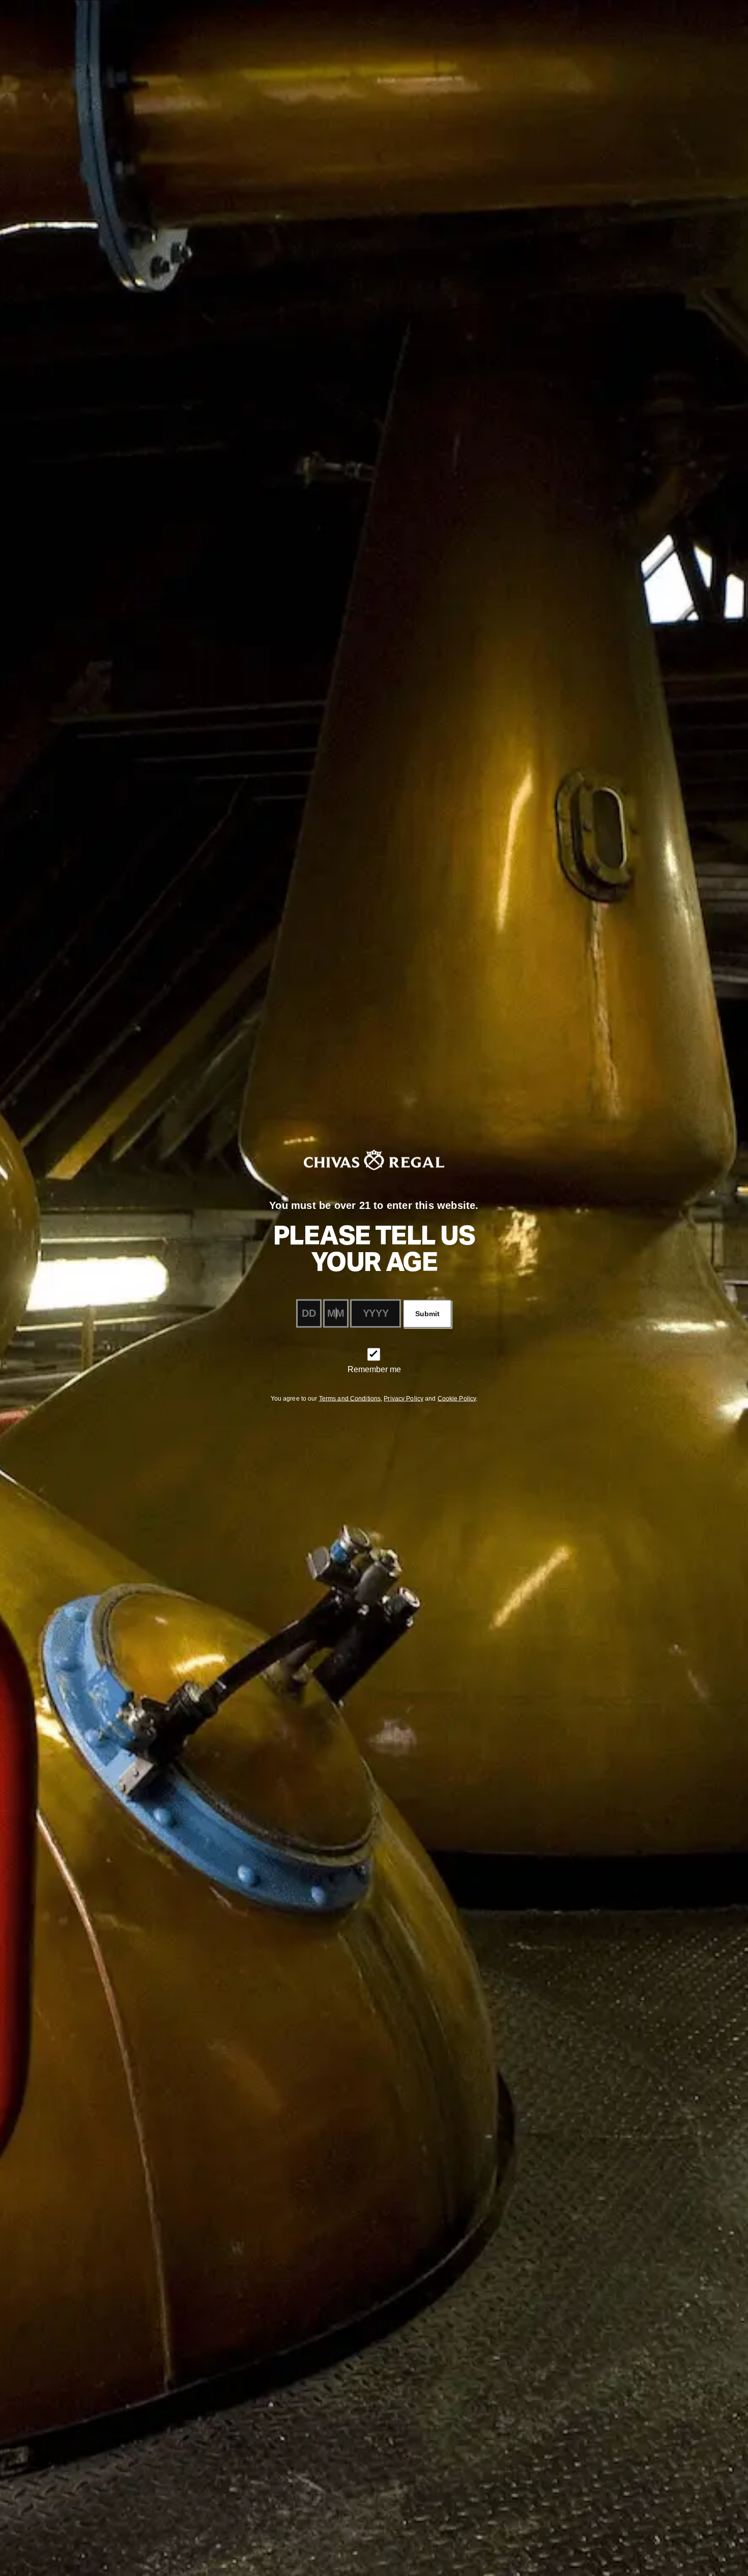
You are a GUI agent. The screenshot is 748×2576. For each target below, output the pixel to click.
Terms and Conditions (350, 1398)
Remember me (374, 1369)
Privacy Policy (404, 1398)
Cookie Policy (457, 1398)
